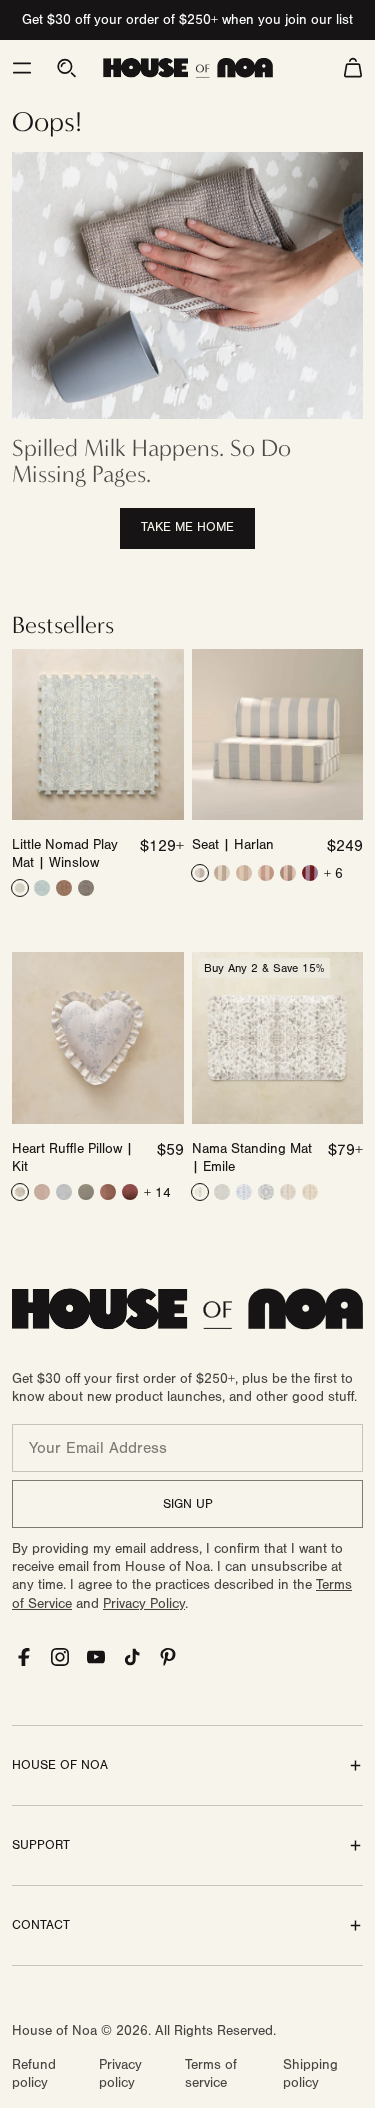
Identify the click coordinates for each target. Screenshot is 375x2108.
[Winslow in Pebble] (20, 888)
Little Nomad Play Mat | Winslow (65, 854)
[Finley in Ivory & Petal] (42, 1192)
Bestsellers (63, 625)
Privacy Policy (144, 1604)
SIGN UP (188, 1504)
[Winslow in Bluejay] (42, 888)
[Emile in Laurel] (222, 1192)
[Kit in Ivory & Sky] (20, 1192)
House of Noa (54, 2031)
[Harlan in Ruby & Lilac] (310, 873)
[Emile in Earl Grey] (266, 1192)
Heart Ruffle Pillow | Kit (72, 1158)
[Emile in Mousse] (310, 1192)
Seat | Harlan (233, 845)
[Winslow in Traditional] (64, 888)
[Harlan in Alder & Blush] (288, 873)
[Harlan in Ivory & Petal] (266, 873)
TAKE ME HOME (187, 527)
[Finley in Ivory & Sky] (64, 1192)
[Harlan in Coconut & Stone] (222, 873)
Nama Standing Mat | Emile (252, 1158)
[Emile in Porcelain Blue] (244, 1192)
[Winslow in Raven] (86, 888)
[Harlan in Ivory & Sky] (200, 873)
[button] (22, 68)
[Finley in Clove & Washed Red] (130, 1192)
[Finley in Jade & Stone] (86, 1192)
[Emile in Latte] (200, 1192)
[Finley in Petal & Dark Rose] (108, 1192)
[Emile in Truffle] (288, 1192)
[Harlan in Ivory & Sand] (244, 873)
